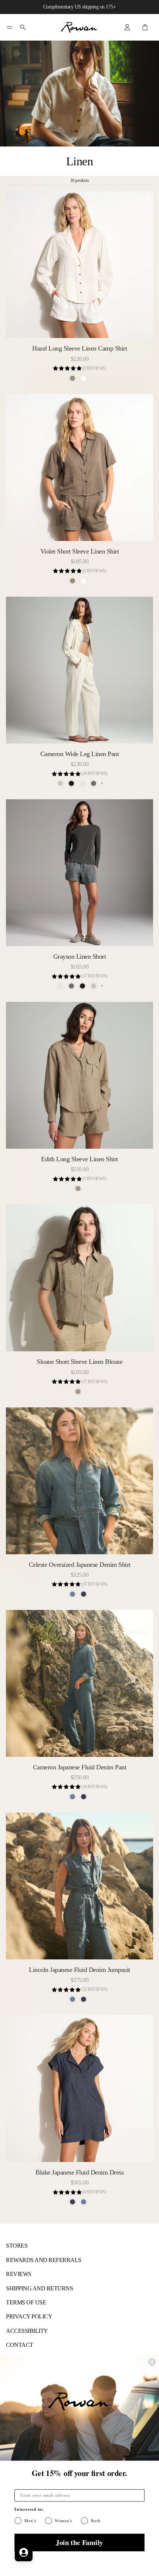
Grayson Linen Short (80, 956)
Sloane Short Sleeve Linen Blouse (79, 1362)
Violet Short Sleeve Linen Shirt (80, 551)
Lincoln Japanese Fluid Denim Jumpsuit (79, 1970)
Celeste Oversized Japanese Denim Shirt (80, 1565)
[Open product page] (79, 265)
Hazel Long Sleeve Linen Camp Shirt (79, 348)
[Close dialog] (152, 2362)
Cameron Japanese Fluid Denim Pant (80, 1767)
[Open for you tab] (24, 2552)
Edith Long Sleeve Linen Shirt (79, 1159)
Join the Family (79, 2542)
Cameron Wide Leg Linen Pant (80, 754)
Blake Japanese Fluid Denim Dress (79, 2172)
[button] (10, 27)
